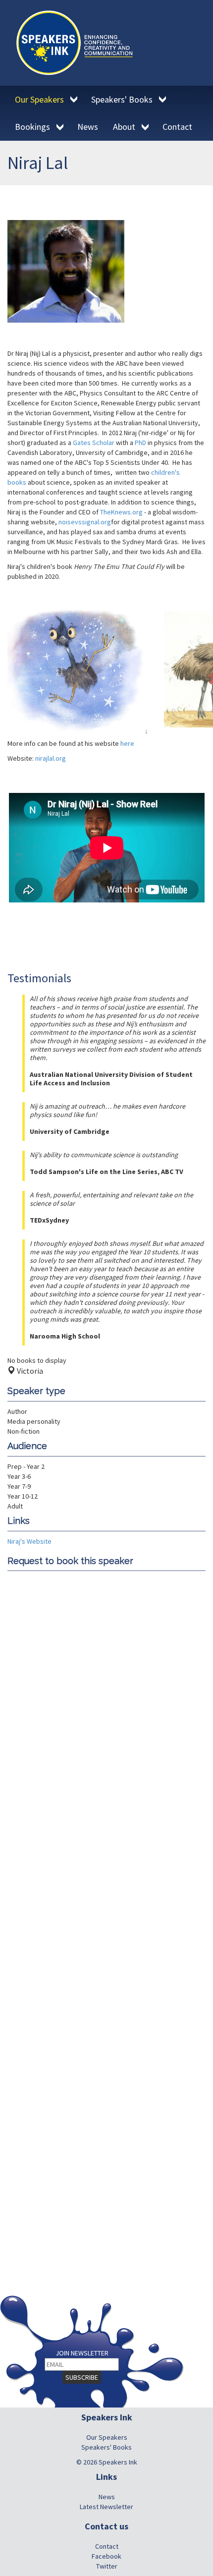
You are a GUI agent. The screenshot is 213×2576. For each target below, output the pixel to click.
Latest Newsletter (106, 2507)
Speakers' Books (106, 2447)
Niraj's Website (29, 1541)
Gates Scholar (94, 443)
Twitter (107, 2566)
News (107, 2497)
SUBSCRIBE (82, 2377)
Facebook (106, 2556)
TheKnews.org (121, 512)
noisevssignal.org (85, 522)
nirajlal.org (51, 758)
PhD (140, 443)
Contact (107, 2546)
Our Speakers (107, 2437)
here (127, 743)
